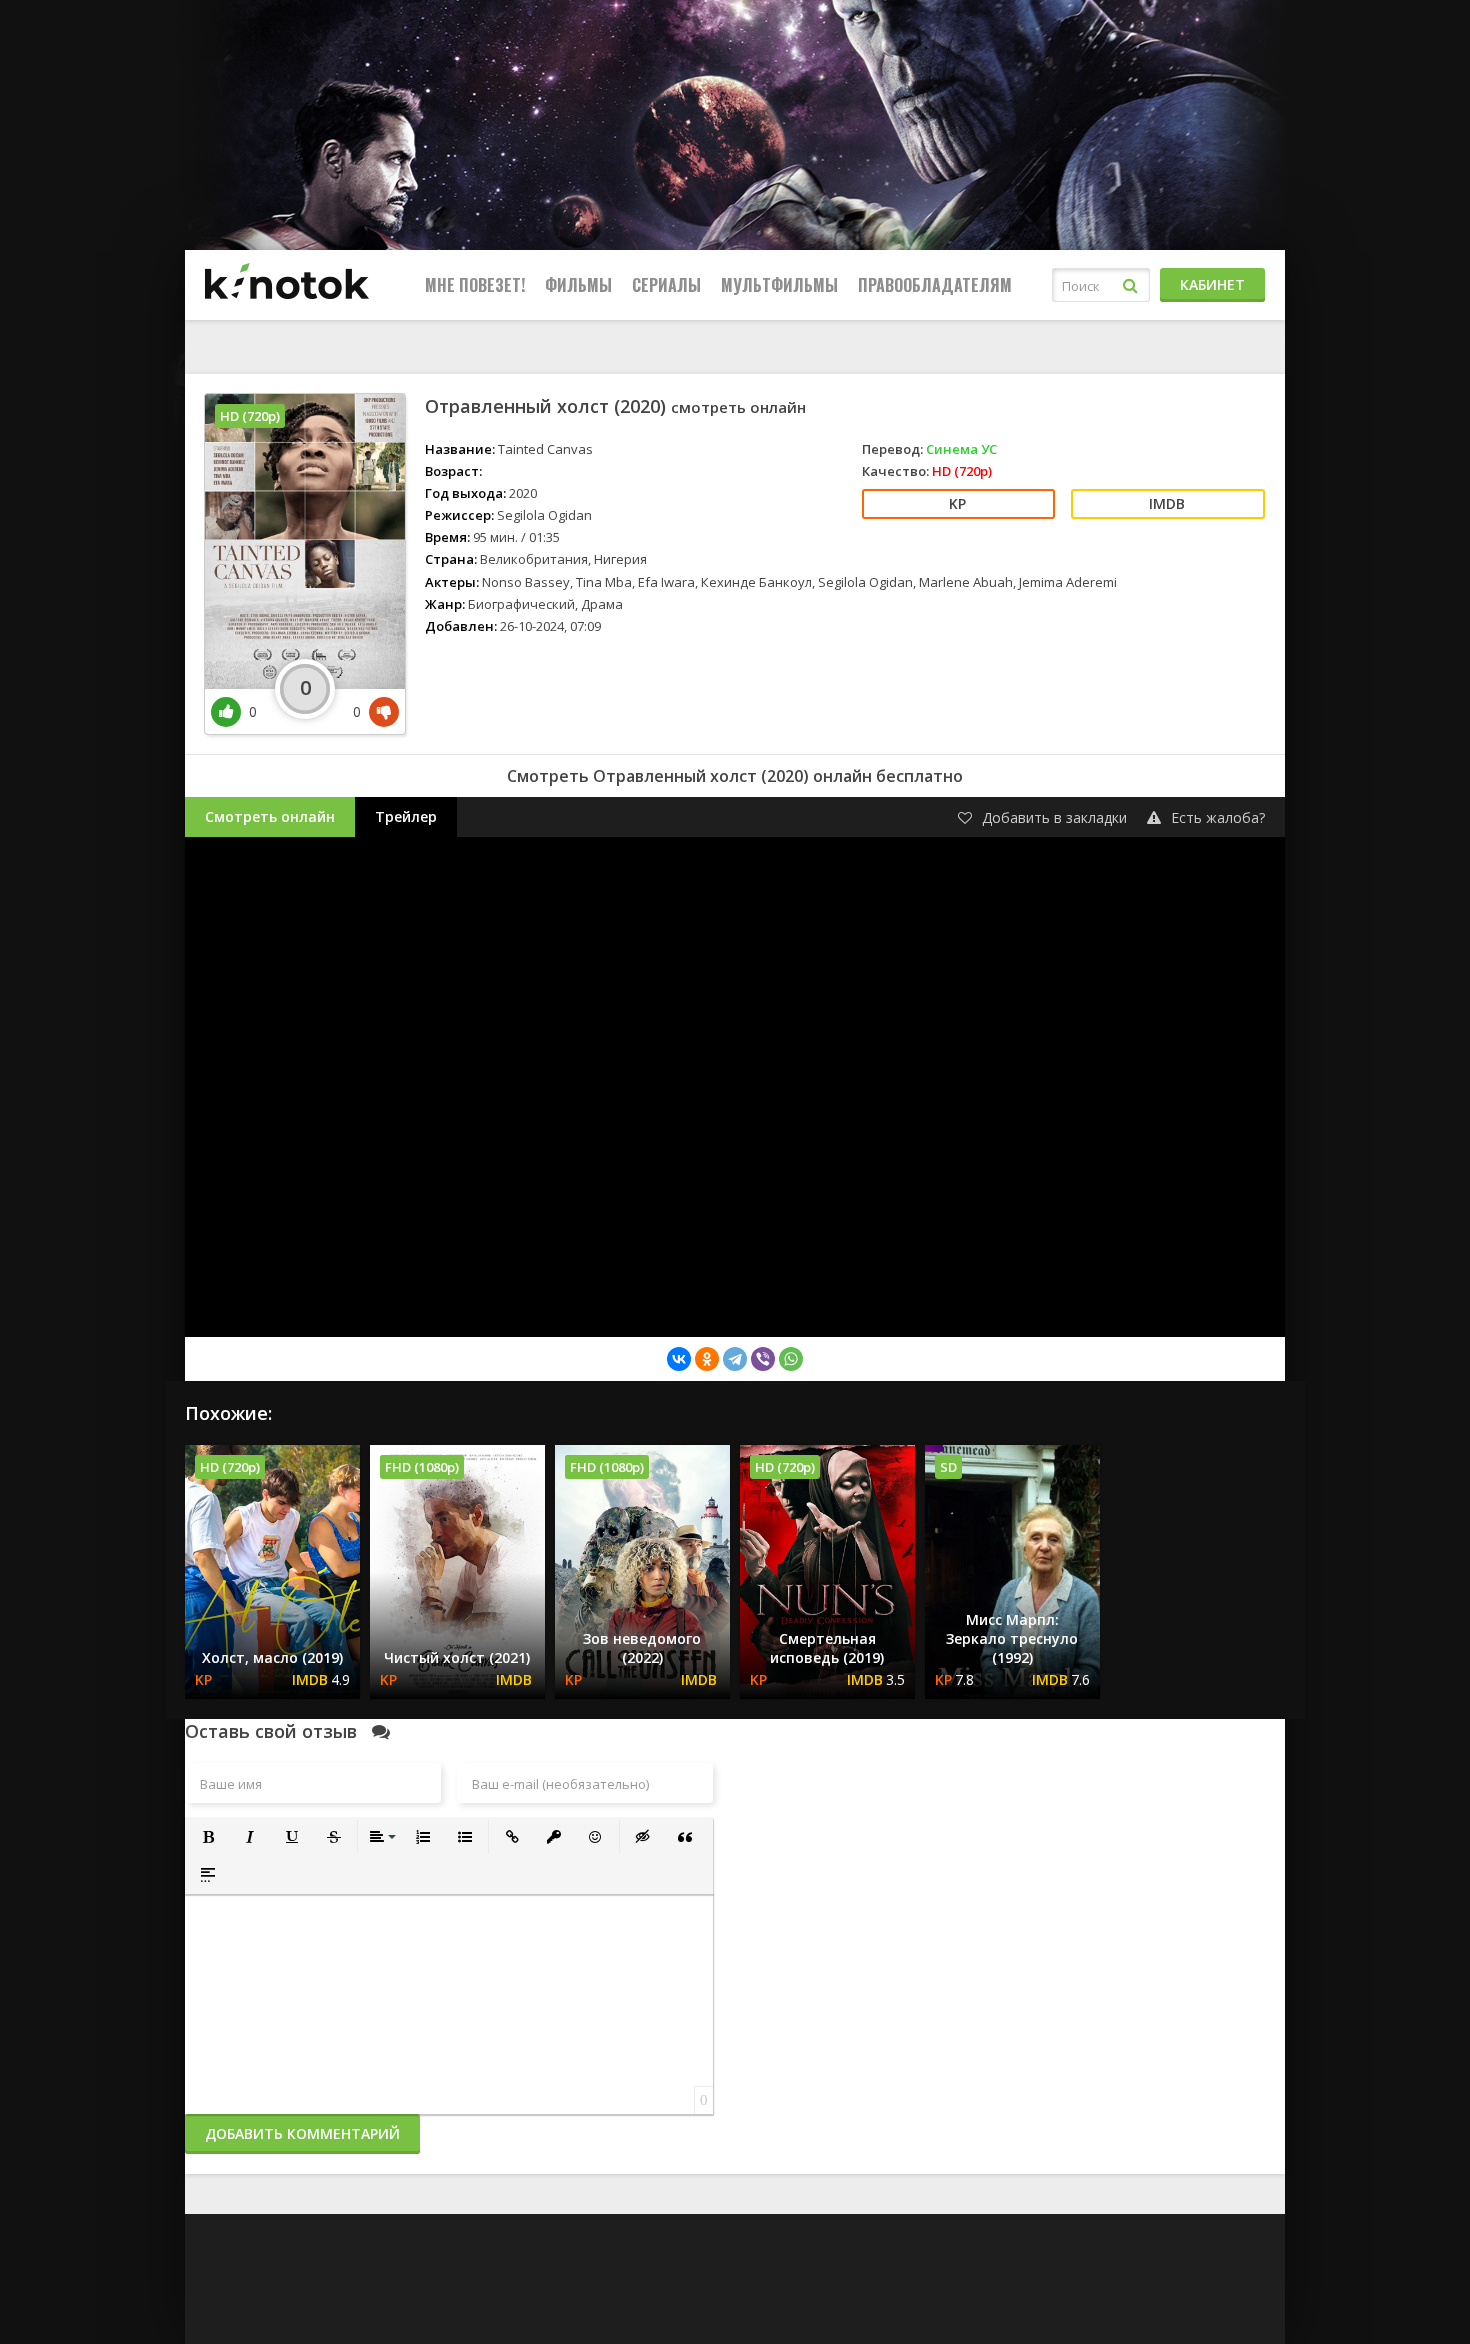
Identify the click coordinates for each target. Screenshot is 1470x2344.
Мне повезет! (475, 285)
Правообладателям (935, 285)
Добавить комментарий (302, 2133)
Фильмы (578, 285)
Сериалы (666, 285)
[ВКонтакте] (679, 1359)
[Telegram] (735, 1359)
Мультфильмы (779, 285)
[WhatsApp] (791, 1359)
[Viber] (763, 1359)
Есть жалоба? (1218, 817)
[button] (208, 1837)
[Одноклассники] (707, 1359)
